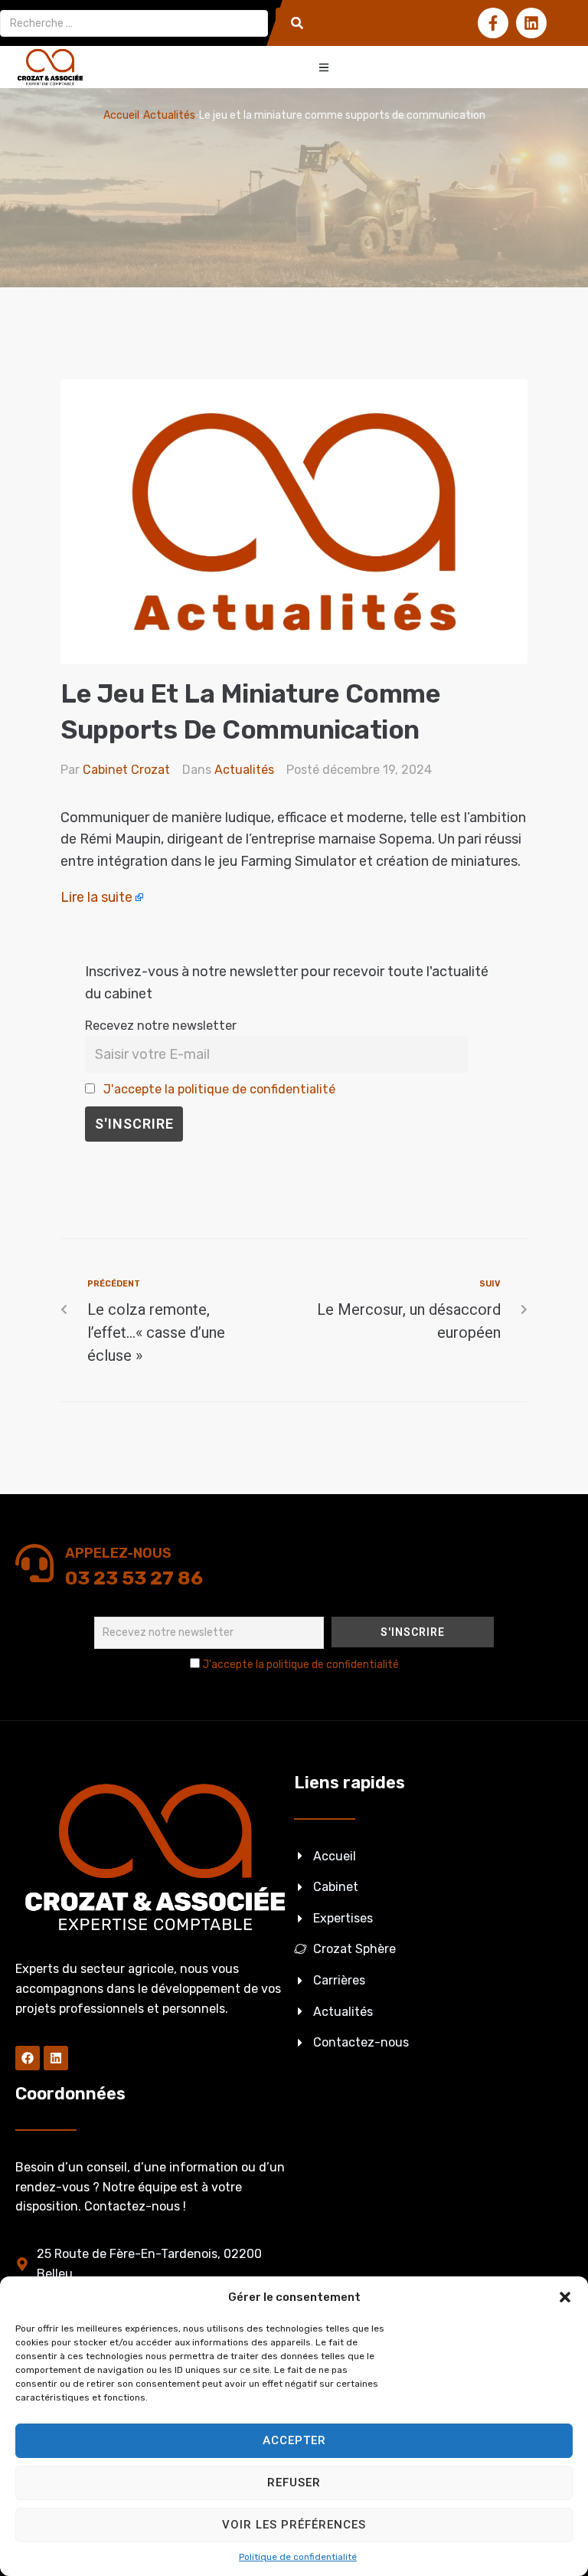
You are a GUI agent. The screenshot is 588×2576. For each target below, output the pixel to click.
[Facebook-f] (493, 23)
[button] (565, 2297)
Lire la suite (96, 897)
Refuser (294, 2483)
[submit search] (297, 23)
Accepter (294, 2440)
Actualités (169, 115)
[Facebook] (28, 2058)
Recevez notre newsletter (161, 1026)
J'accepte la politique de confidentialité (219, 1089)
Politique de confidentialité (298, 2557)
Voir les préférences (294, 2525)
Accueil (121, 115)
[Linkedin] (531, 23)
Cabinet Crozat (126, 770)
